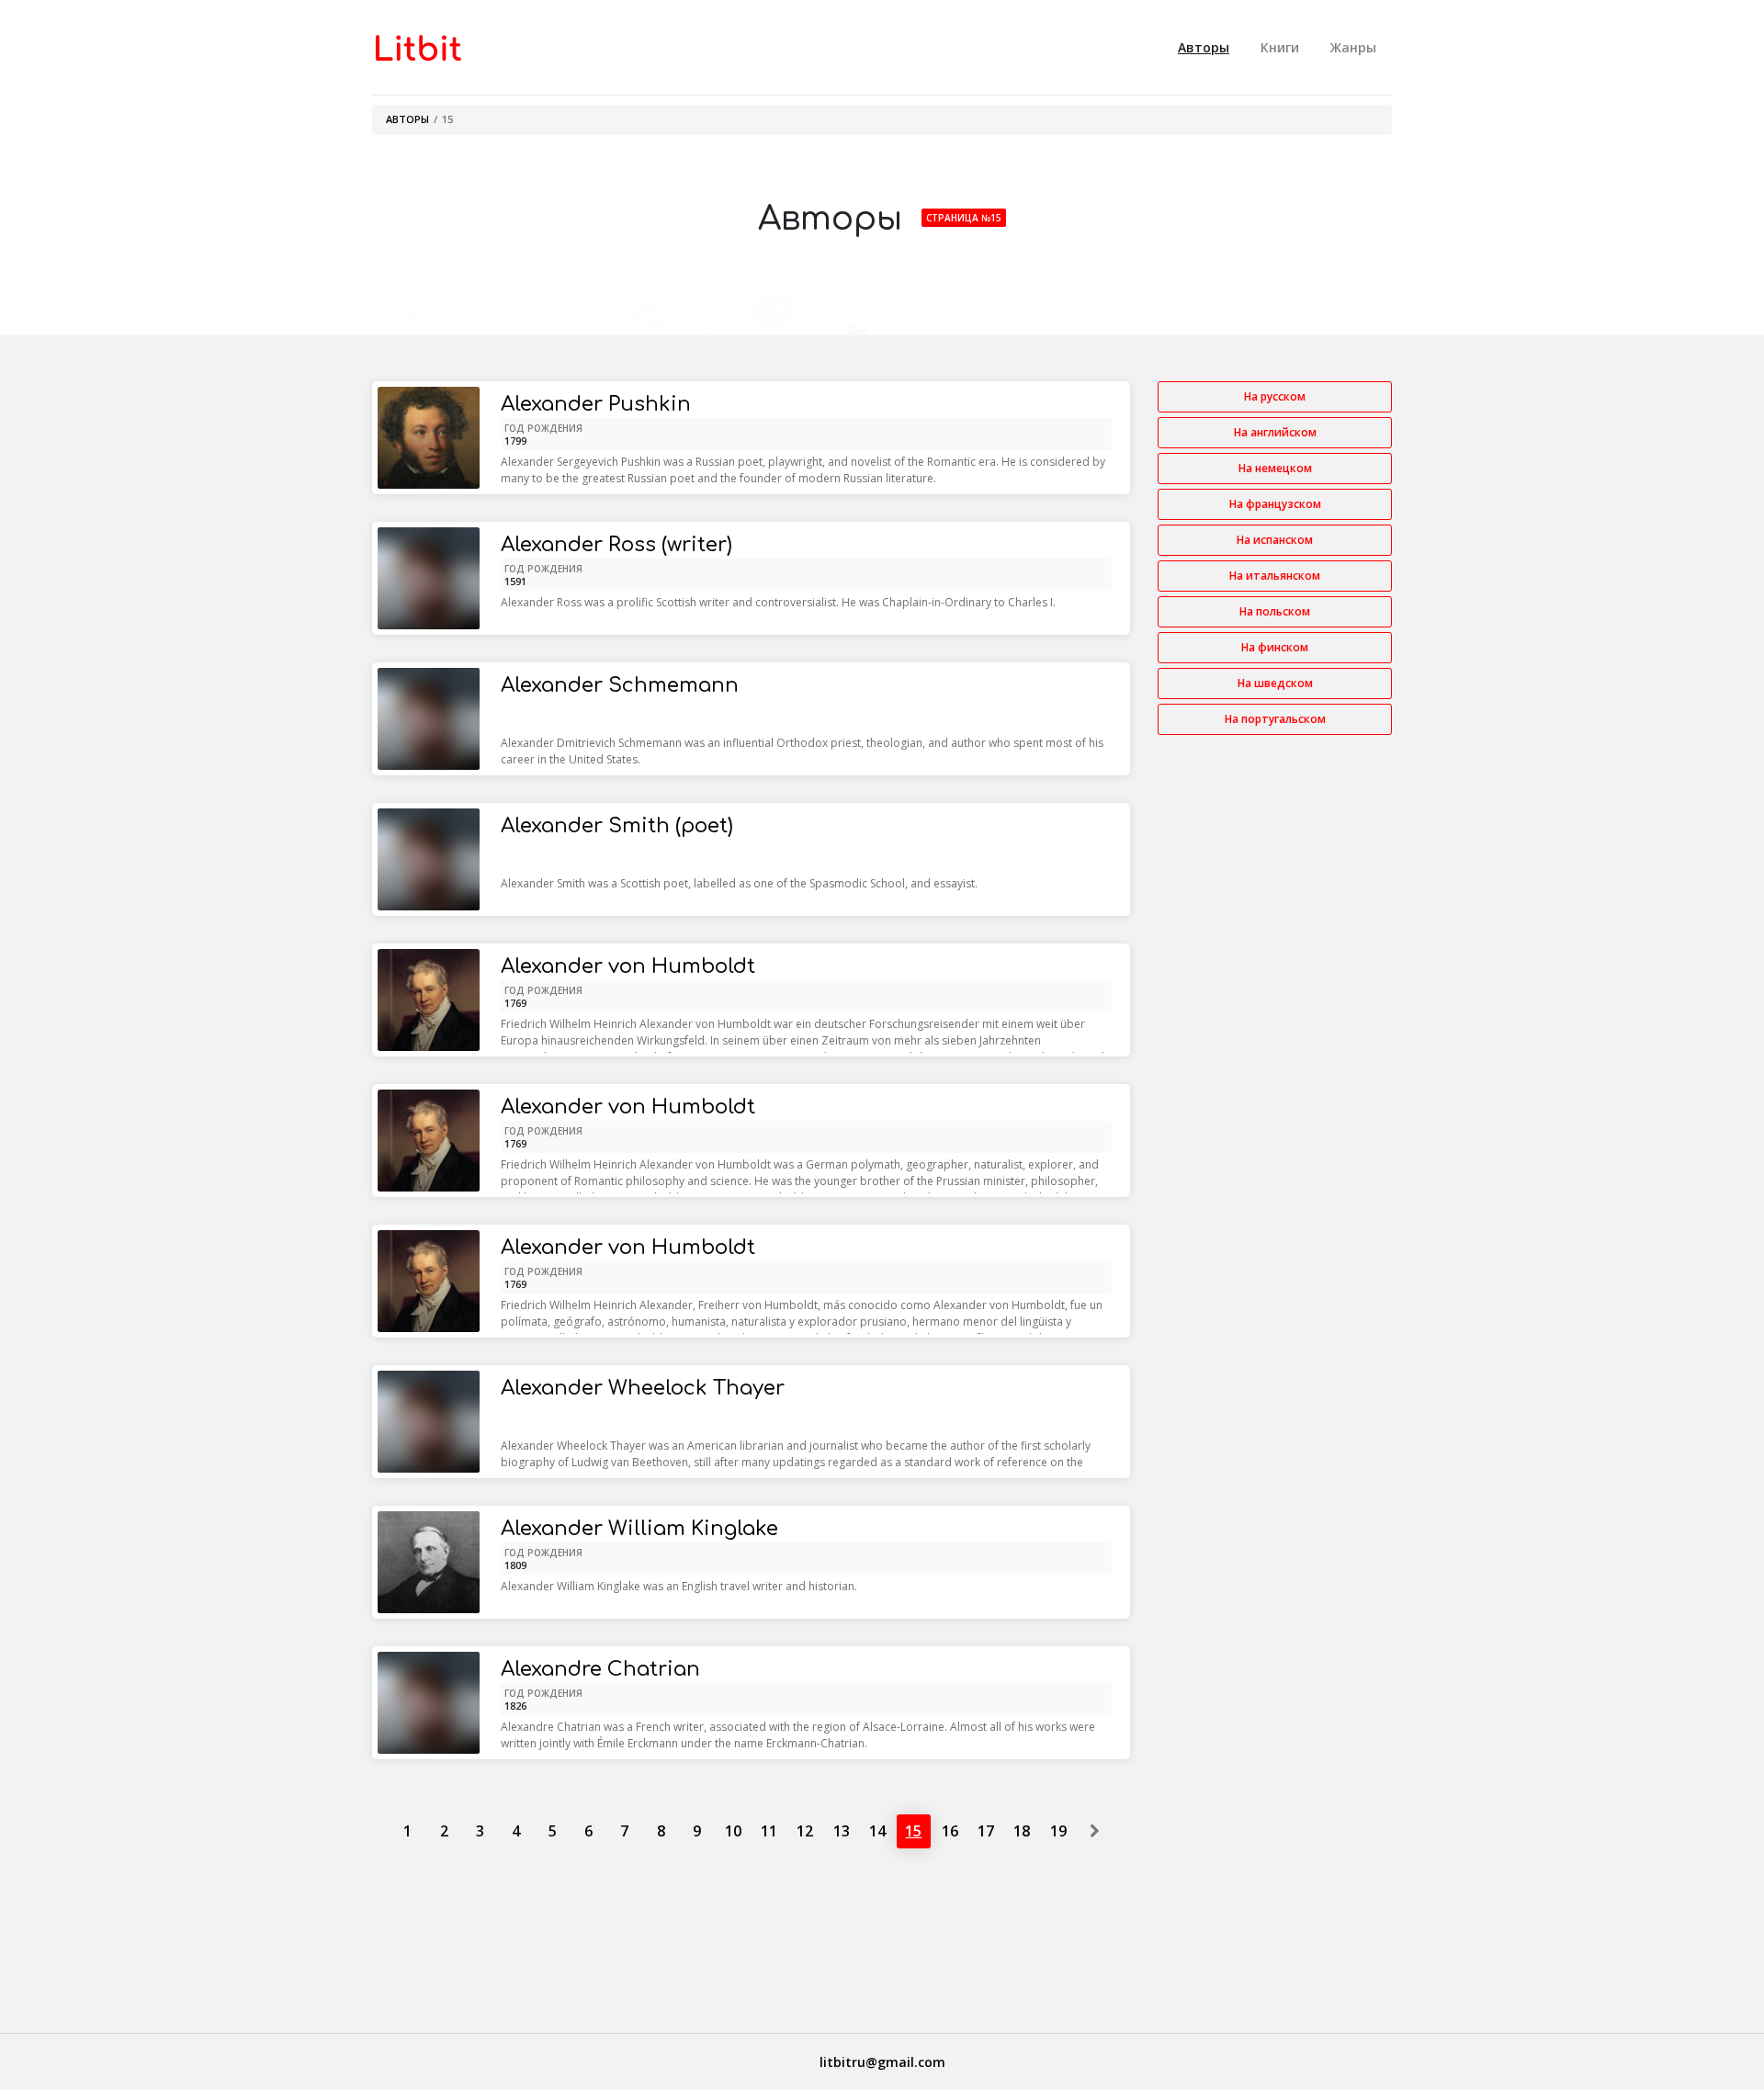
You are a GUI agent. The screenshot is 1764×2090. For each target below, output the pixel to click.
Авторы (1204, 47)
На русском (1275, 396)
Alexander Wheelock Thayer (643, 1388)
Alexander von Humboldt (628, 966)
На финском (1275, 647)
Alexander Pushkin (596, 404)
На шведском (1275, 683)
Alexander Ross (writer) (616, 545)
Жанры (1353, 47)
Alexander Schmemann (620, 685)
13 (842, 1831)
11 (769, 1831)
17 (986, 1831)
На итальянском (1275, 576)
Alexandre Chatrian (600, 1669)
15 (913, 1831)
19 (1058, 1831)
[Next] (1094, 1831)
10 (733, 1831)
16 (950, 1831)
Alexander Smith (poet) (617, 826)
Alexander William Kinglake (639, 1529)
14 (877, 1831)
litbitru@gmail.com (882, 2062)
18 (1022, 1831)
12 (805, 1831)
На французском (1275, 504)
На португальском (1275, 719)
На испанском (1275, 540)
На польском (1275, 611)
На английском (1275, 432)
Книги (1280, 47)
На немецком (1275, 468)
